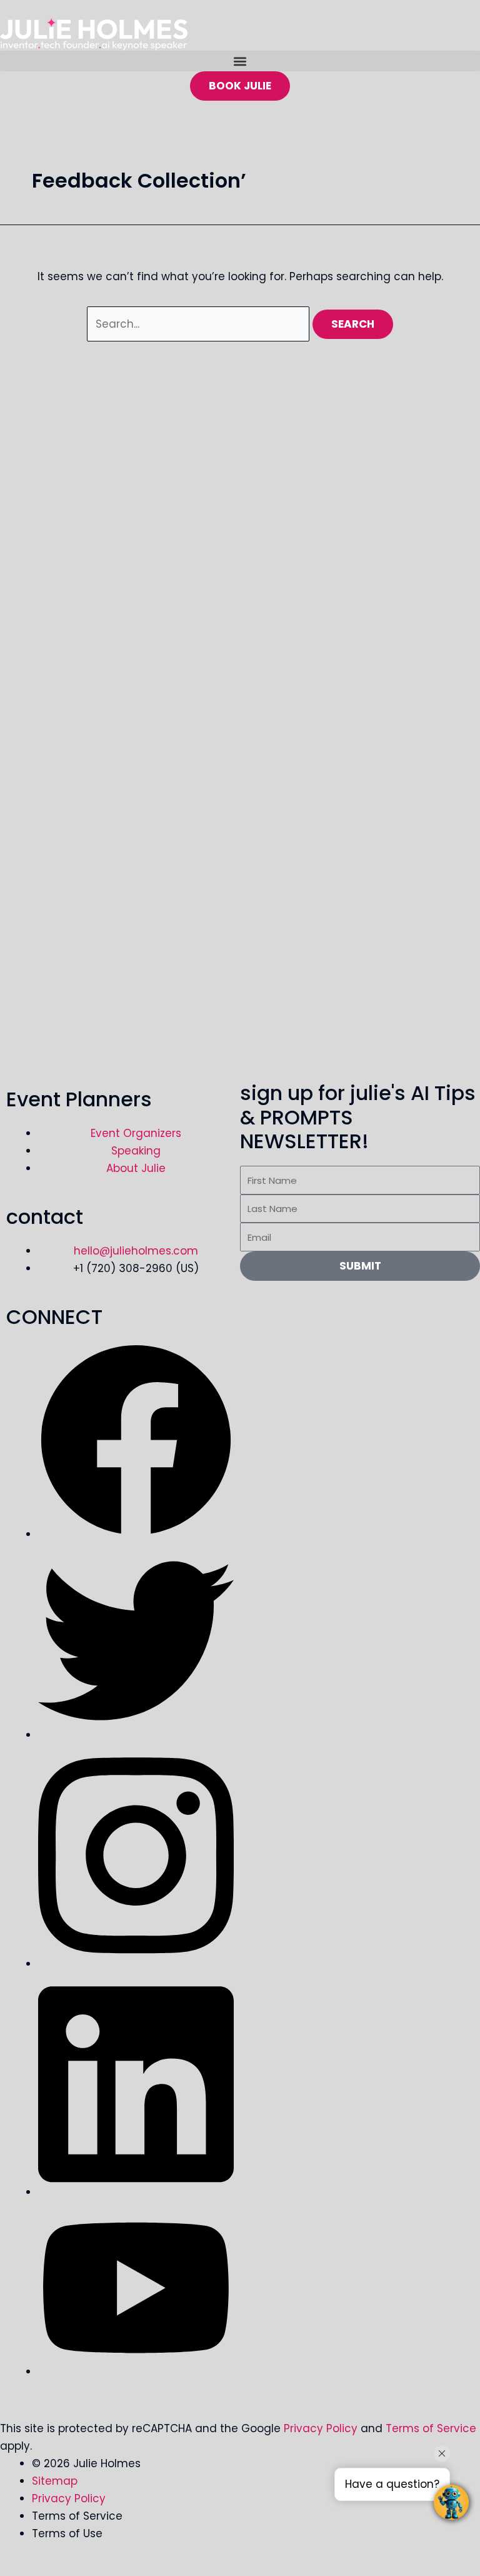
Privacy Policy (321, 2428)
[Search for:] (200, 324)
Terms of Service (431, 2428)
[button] (240, 61)
